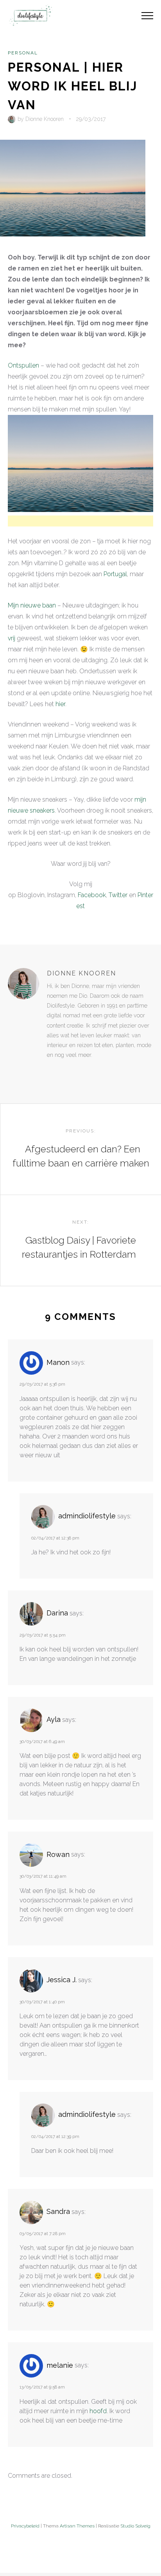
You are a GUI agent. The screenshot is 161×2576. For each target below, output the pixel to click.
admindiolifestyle (87, 1516)
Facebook (92, 895)
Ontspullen (23, 365)
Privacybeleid (25, 2526)
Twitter (118, 895)
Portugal (115, 574)
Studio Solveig (135, 2526)
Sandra (58, 2211)
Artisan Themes (77, 2526)
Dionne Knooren (45, 119)
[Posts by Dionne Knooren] (13, 119)
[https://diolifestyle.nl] (52, 1071)
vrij (12, 638)
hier (60, 704)
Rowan (58, 1854)
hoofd (98, 2411)
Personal (23, 53)
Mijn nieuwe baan (32, 605)
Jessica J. (62, 1980)
